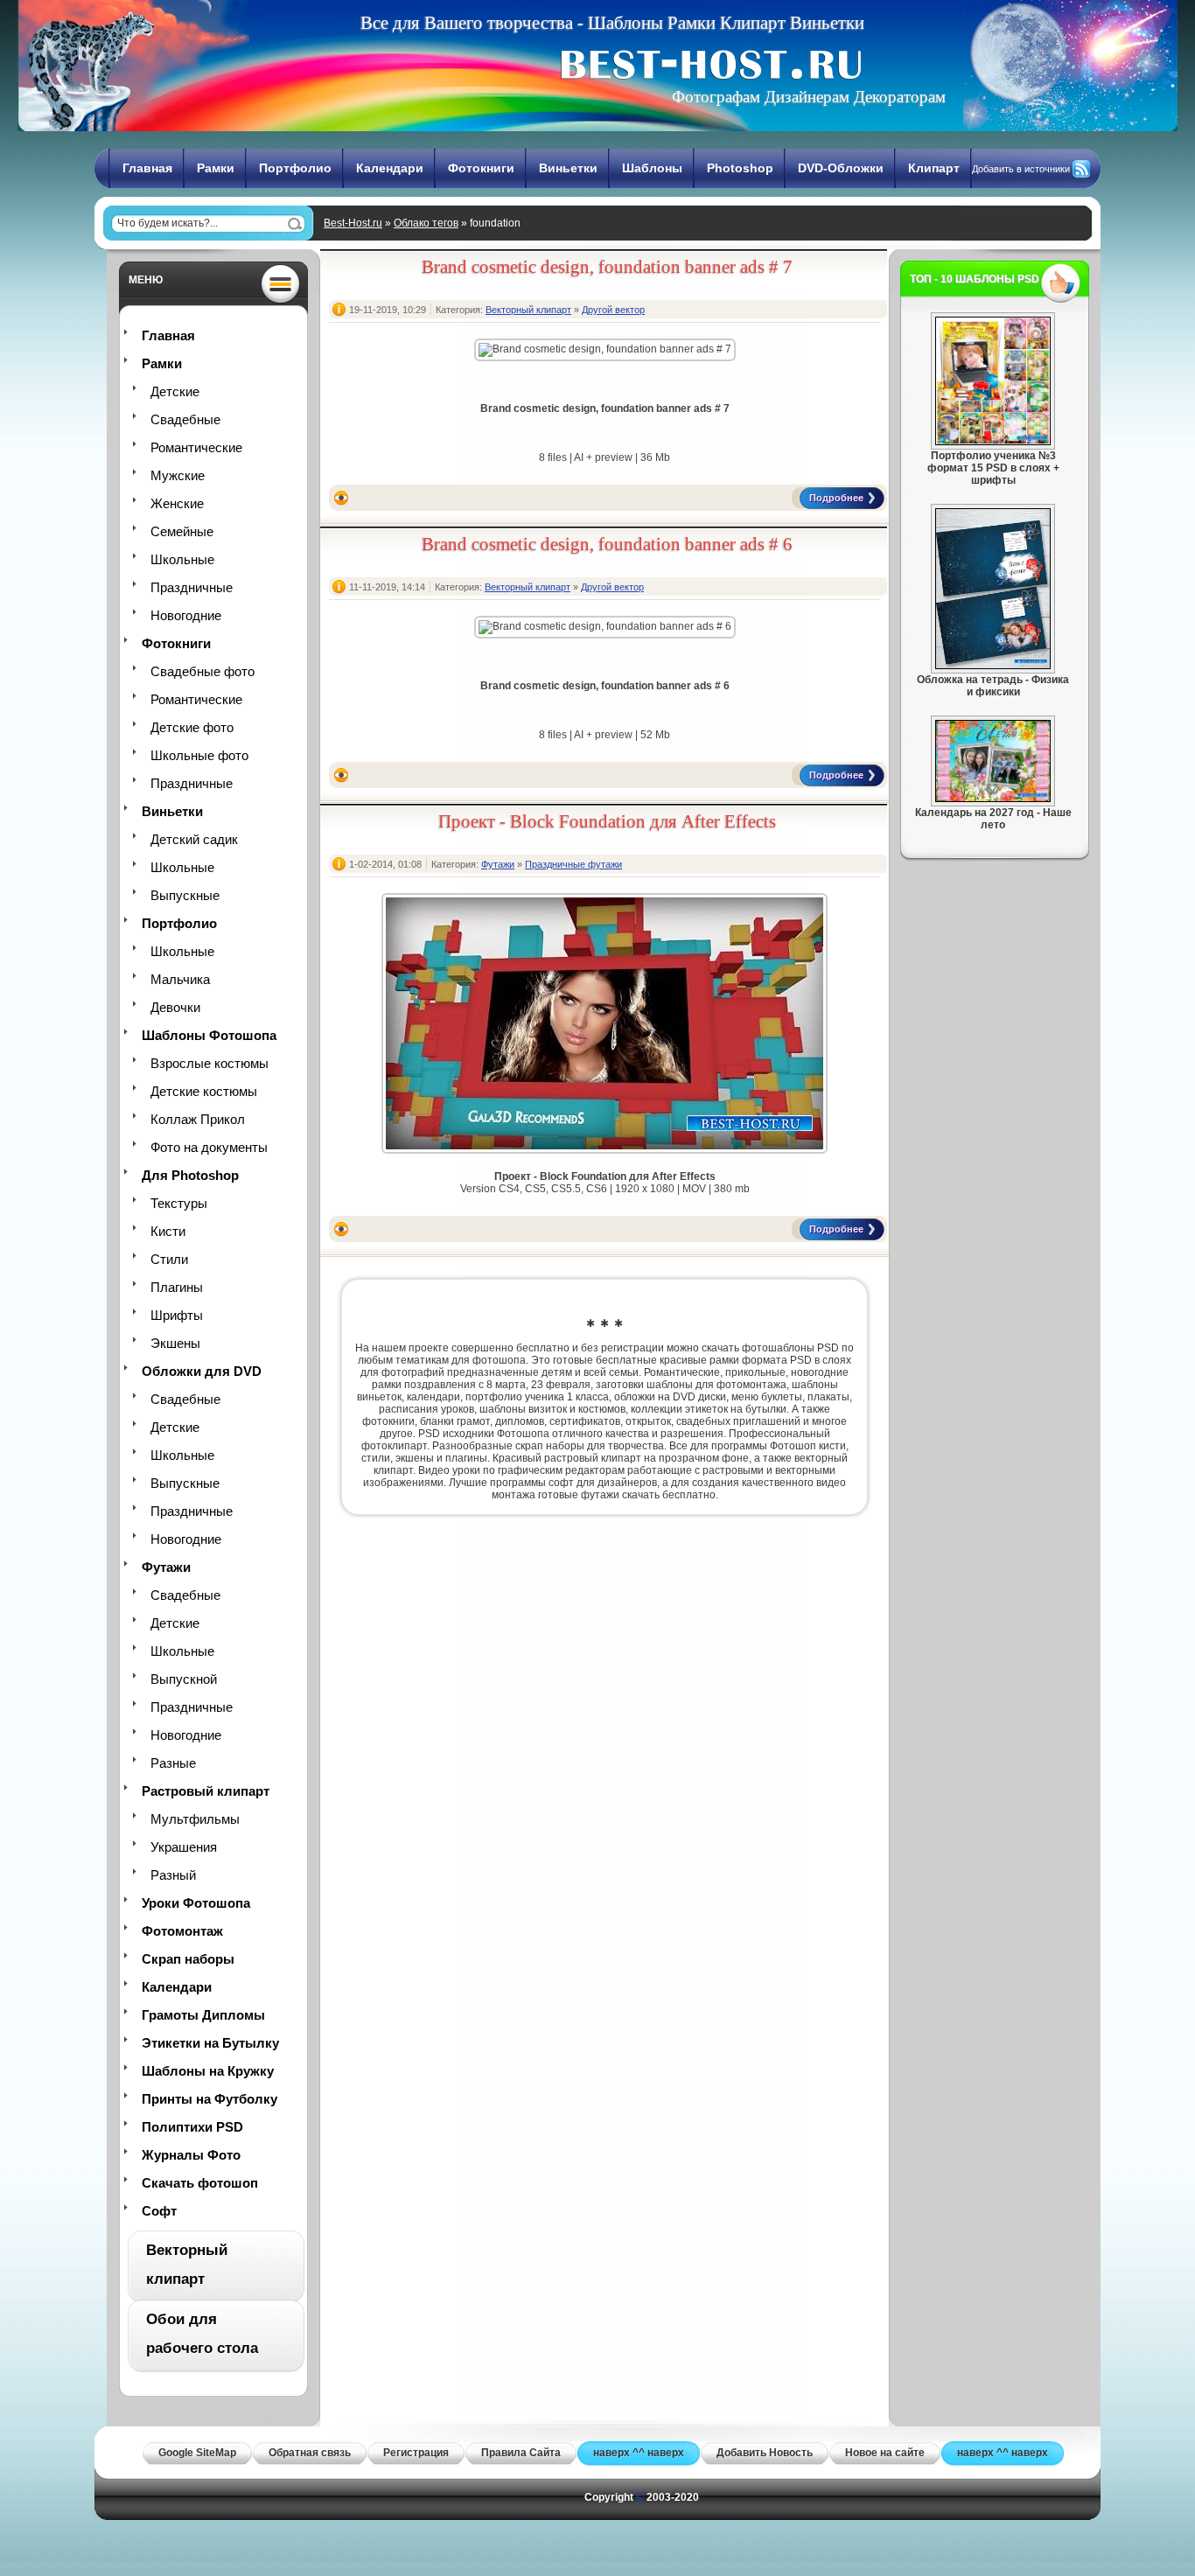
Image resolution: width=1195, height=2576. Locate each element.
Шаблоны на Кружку (208, 2071)
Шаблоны (652, 168)
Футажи (166, 1567)
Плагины (177, 1287)
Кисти (168, 1231)
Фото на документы (209, 1147)
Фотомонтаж (182, 1931)
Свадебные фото (203, 671)
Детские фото (192, 727)
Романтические (196, 447)
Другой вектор (613, 310)
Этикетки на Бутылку (210, 2043)
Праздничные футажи (573, 864)
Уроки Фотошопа (196, 1903)
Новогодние (186, 615)
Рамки (216, 168)
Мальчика (180, 979)
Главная (147, 168)
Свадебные (185, 419)
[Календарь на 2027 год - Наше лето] (993, 799)
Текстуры (179, 1203)
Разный (173, 1875)
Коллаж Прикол (198, 1119)
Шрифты (177, 1315)
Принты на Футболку (210, 2099)
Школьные (182, 559)
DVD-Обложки (841, 168)
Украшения (184, 1847)
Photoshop (740, 168)
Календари (390, 168)
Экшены (175, 1343)
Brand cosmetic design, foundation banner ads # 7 (607, 267)
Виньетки (568, 168)
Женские (177, 503)
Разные (173, 1763)
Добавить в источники (1021, 169)
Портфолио (295, 168)
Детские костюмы (204, 1091)
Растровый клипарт (206, 1791)
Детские (175, 391)
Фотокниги (481, 168)
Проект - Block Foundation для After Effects (607, 821)
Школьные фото (199, 755)
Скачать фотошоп (200, 2183)
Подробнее (836, 498)
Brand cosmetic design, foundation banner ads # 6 (607, 544)
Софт (159, 2211)
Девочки (175, 1007)
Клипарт (934, 168)
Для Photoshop (190, 1175)
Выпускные (185, 895)
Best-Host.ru (353, 223)
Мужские (178, 475)
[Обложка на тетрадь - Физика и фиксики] (993, 666)
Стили (169, 1259)
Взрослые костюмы (210, 1063)
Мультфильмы (195, 1819)
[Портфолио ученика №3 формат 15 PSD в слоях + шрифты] (993, 442)
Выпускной (184, 1679)
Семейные (182, 531)
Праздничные (192, 587)
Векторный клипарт (528, 310)
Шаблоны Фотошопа (209, 1035)
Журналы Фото (191, 2155)
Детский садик (194, 839)
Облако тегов (426, 223)
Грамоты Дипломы (203, 2015)
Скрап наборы (188, 1959)
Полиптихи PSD (192, 2127)
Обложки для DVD (202, 1371)
